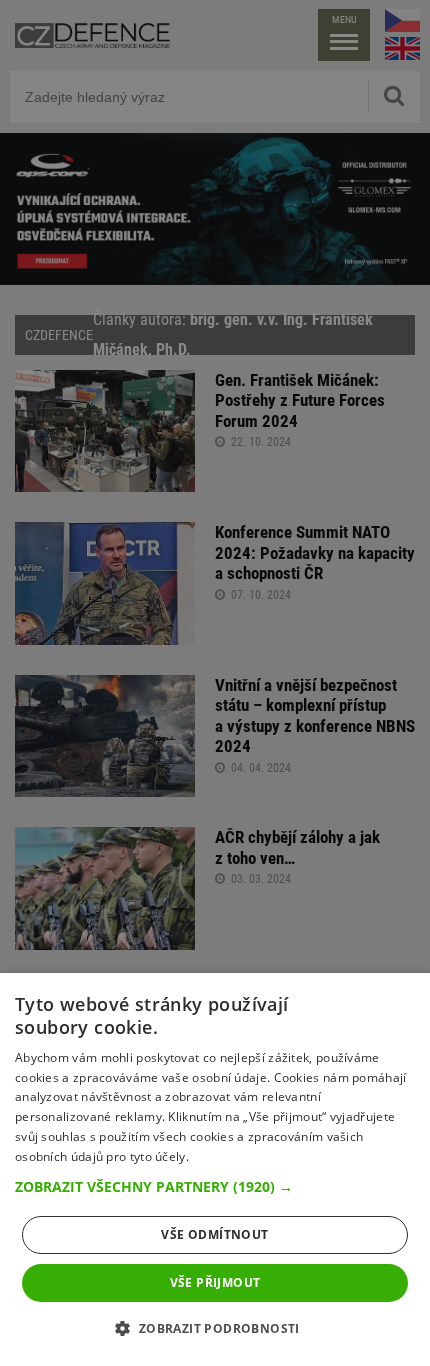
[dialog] (215, 1169)
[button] (215, 1187)
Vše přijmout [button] (215, 1282)
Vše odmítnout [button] (214, 1234)
